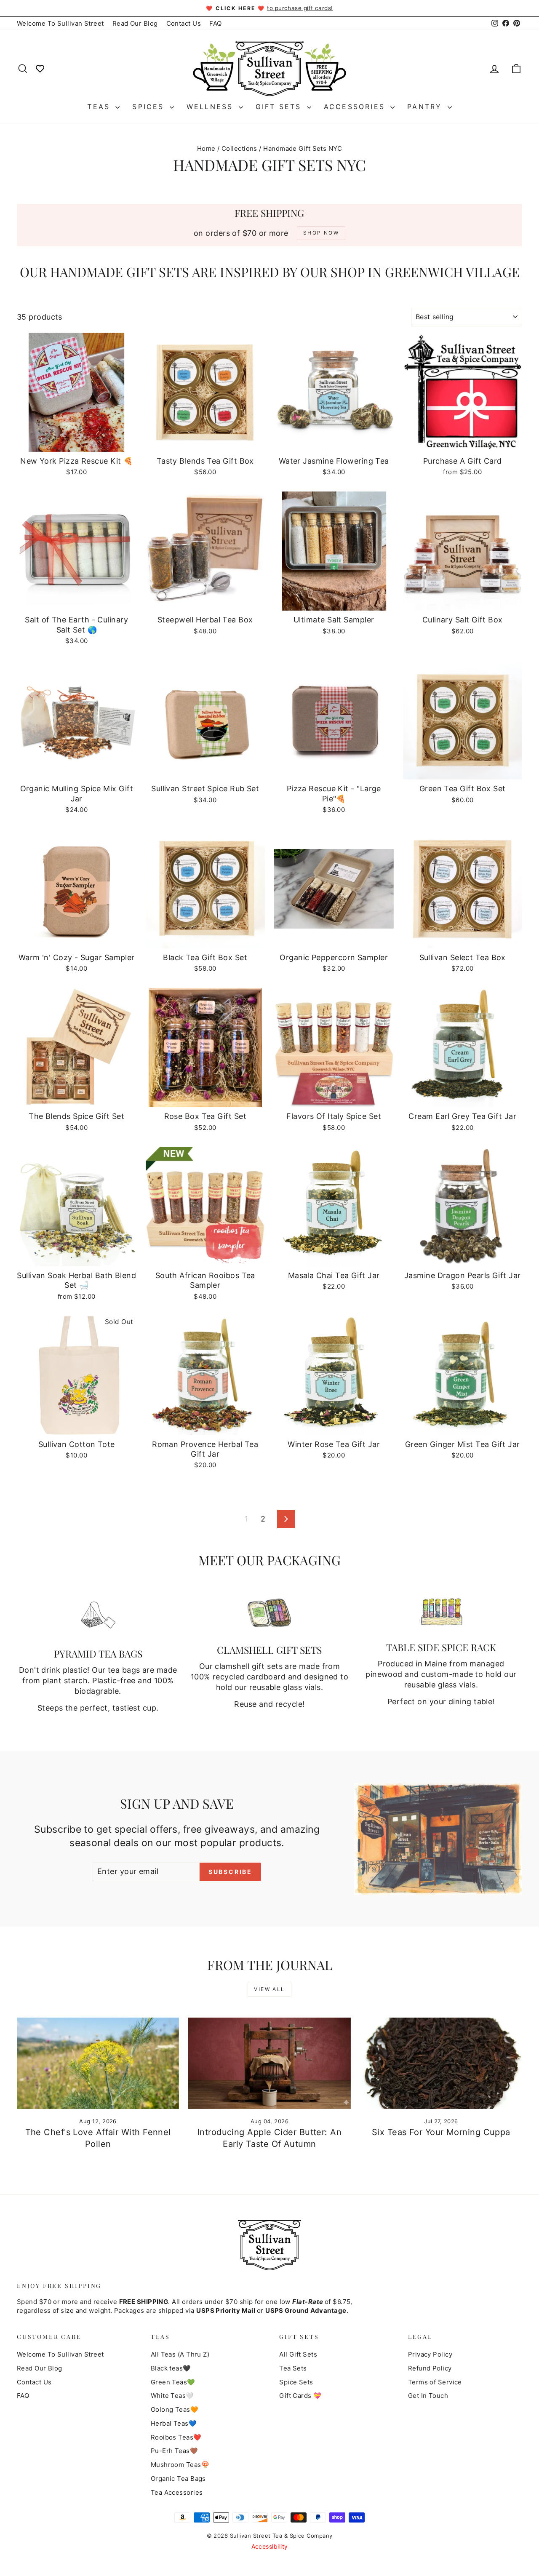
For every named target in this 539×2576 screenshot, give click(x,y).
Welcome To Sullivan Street (60, 23)
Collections (239, 148)
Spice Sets (296, 2382)
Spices (150, 107)
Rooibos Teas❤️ (176, 2437)
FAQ (215, 23)
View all (269, 1989)
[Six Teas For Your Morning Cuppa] (441, 2063)
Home (206, 148)
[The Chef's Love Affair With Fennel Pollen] (98, 2063)
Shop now (77, 443)
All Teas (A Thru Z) (180, 2354)
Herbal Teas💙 (174, 2423)
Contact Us (184, 23)
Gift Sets (280, 107)
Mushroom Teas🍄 (180, 2465)
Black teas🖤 (171, 2368)
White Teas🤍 (172, 2396)
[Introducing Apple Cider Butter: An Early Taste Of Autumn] (269, 2063)
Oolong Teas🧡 (175, 2409)
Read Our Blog (135, 23)
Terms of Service (435, 2382)
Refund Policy (430, 2368)
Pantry (426, 107)
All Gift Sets (298, 2354)
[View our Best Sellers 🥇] (40, 68)
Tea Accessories (177, 2492)
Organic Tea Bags (178, 2479)
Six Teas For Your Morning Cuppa (441, 2132)
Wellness (212, 107)
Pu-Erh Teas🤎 (174, 2451)
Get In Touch (428, 2396)
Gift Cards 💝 (300, 2396)
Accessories (356, 107)
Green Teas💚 (173, 2382)
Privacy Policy (430, 2354)
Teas (100, 107)
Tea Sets (293, 2368)
